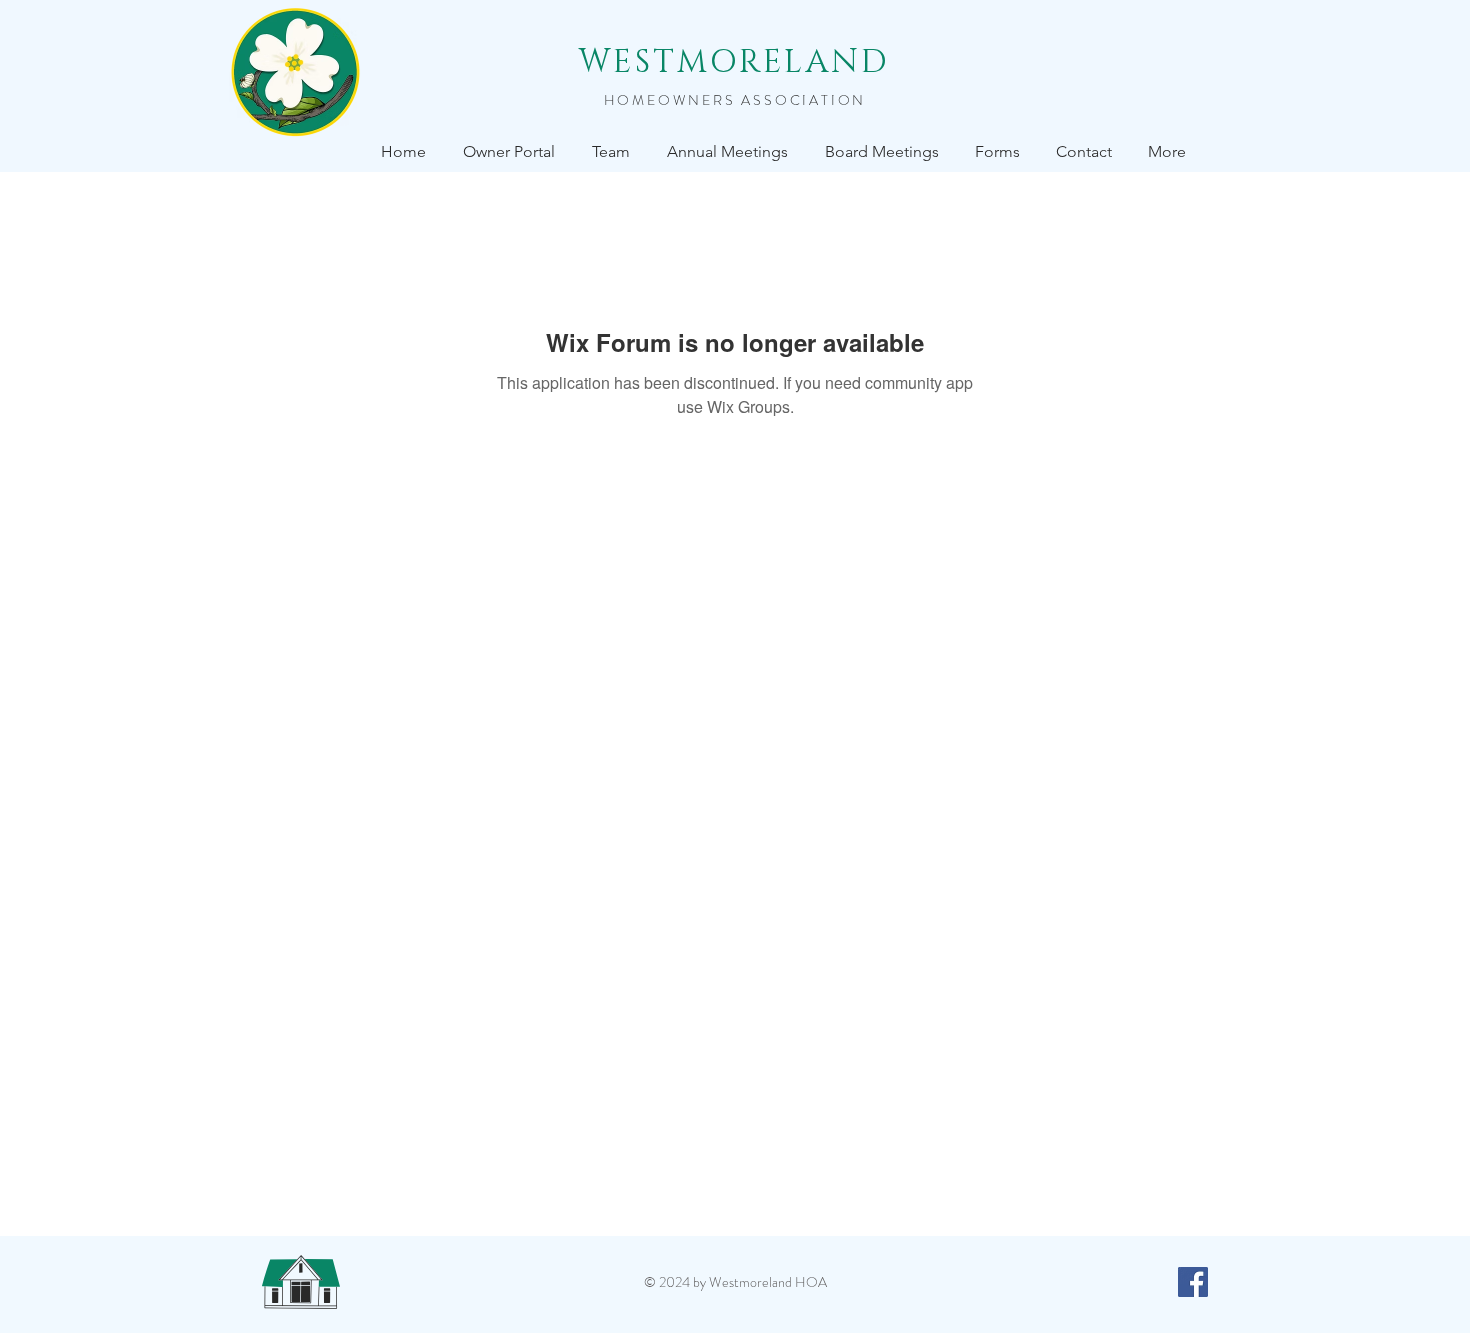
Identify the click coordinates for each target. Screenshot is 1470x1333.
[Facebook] (1193, 1282)
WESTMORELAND (734, 62)
